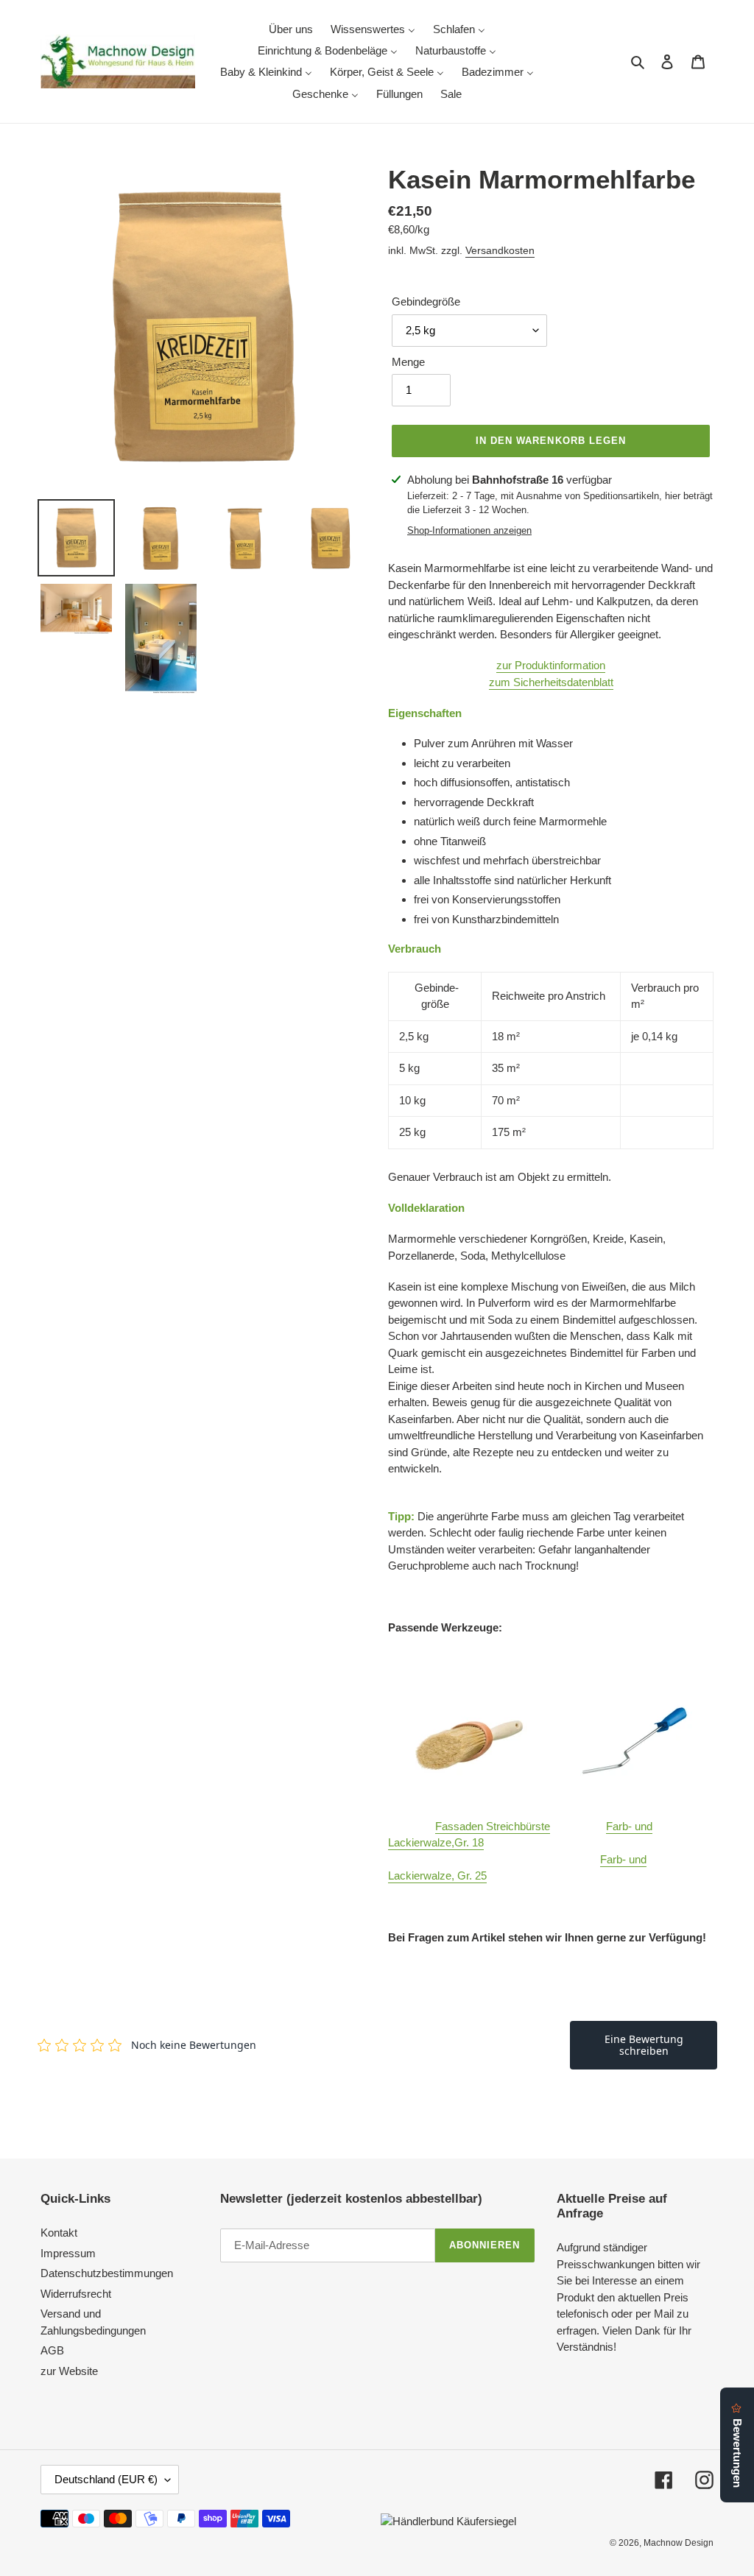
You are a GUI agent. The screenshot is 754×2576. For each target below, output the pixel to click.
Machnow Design (679, 2543)
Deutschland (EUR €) (106, 2479)
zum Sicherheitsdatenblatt (551, 682)
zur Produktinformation (551, 665)
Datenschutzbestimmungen (107, 2273)
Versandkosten (500, 250)
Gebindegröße (426, 301)
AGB (52, 2350)
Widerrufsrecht (76, 2294)
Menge (408, 362)
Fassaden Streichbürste (493, 1826)
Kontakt (59, 2233)
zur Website (69, 2371)
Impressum (68, 2253)
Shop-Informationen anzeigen (469, 530)
